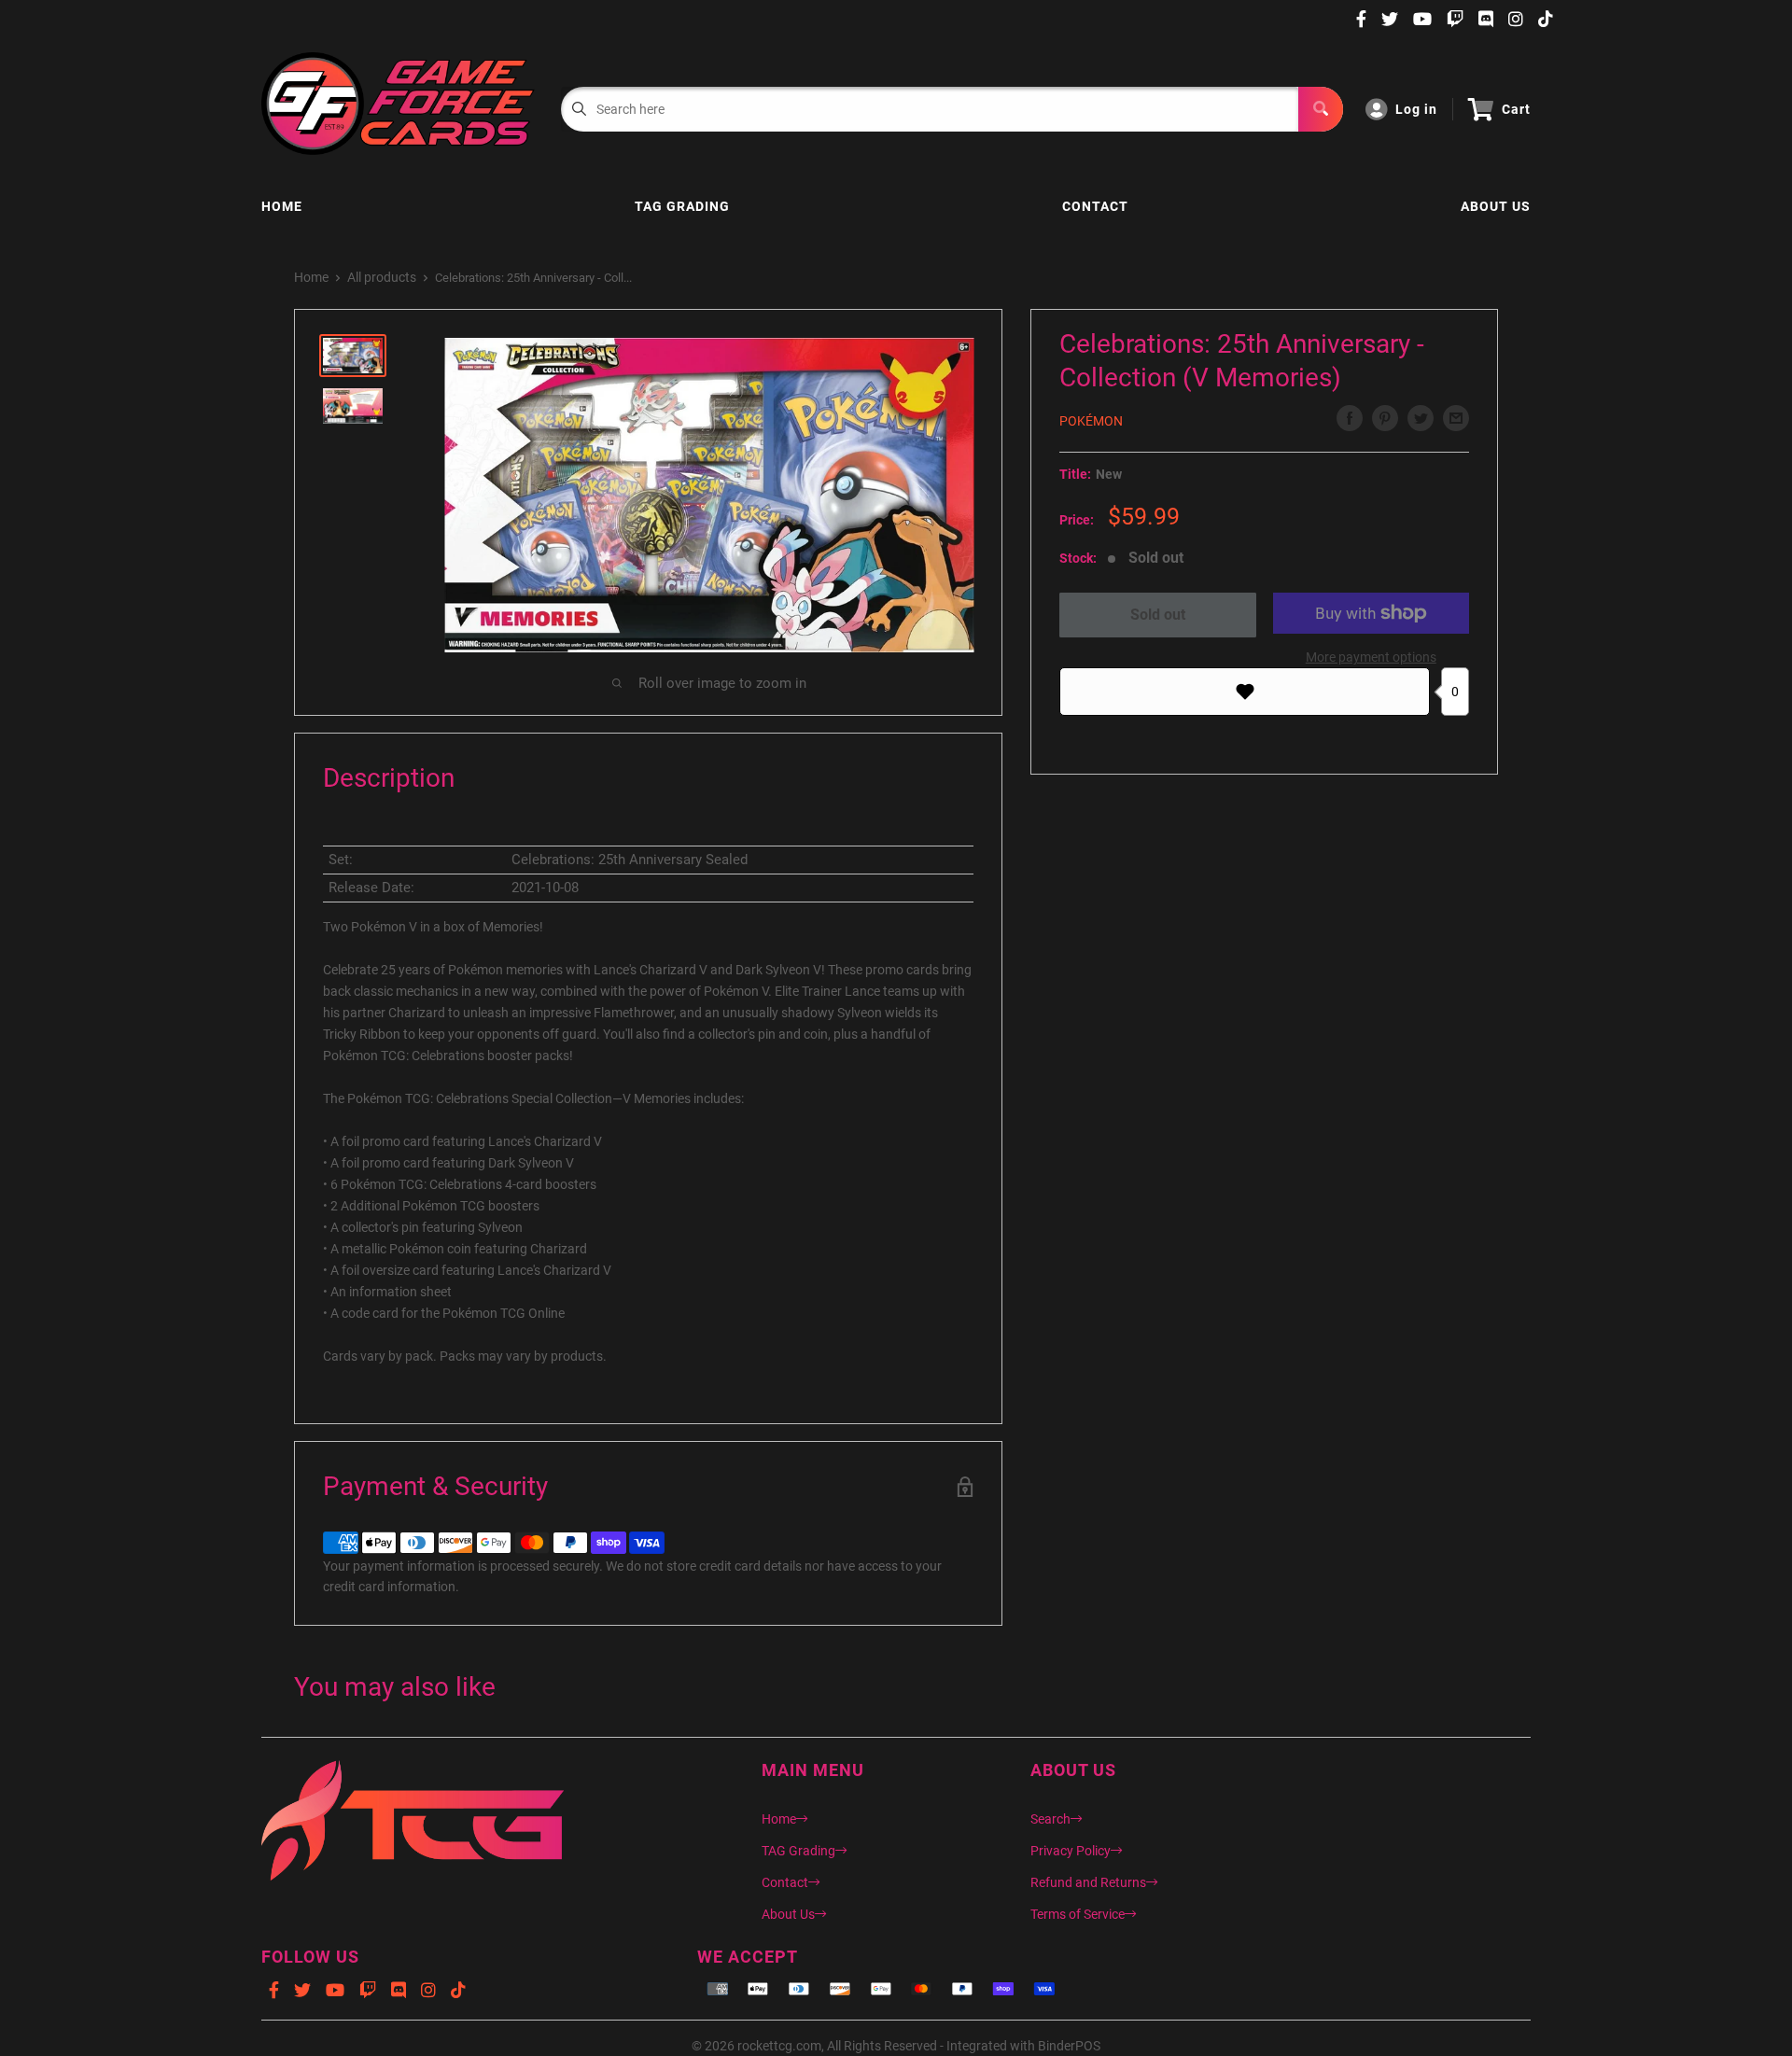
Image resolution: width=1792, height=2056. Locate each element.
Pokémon (1091, 421)
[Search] (1321, 109)
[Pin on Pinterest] (1385, 418)
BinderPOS (1069, 2046)
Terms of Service (1078, 1914)
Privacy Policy (1071, 1851)
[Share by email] (1456, 418)
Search (1050, 1819)
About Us (1496, 206)
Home (282, 206)
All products (382, 277)
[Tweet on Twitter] (1421, 418)
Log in (1416, 109)
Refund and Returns (1088, 1882)
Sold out (1158, 615)
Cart (1516, 109)
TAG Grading (682, 206)
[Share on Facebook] (1350, 418)
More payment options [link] (1371, 657)
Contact (1095, 206)
